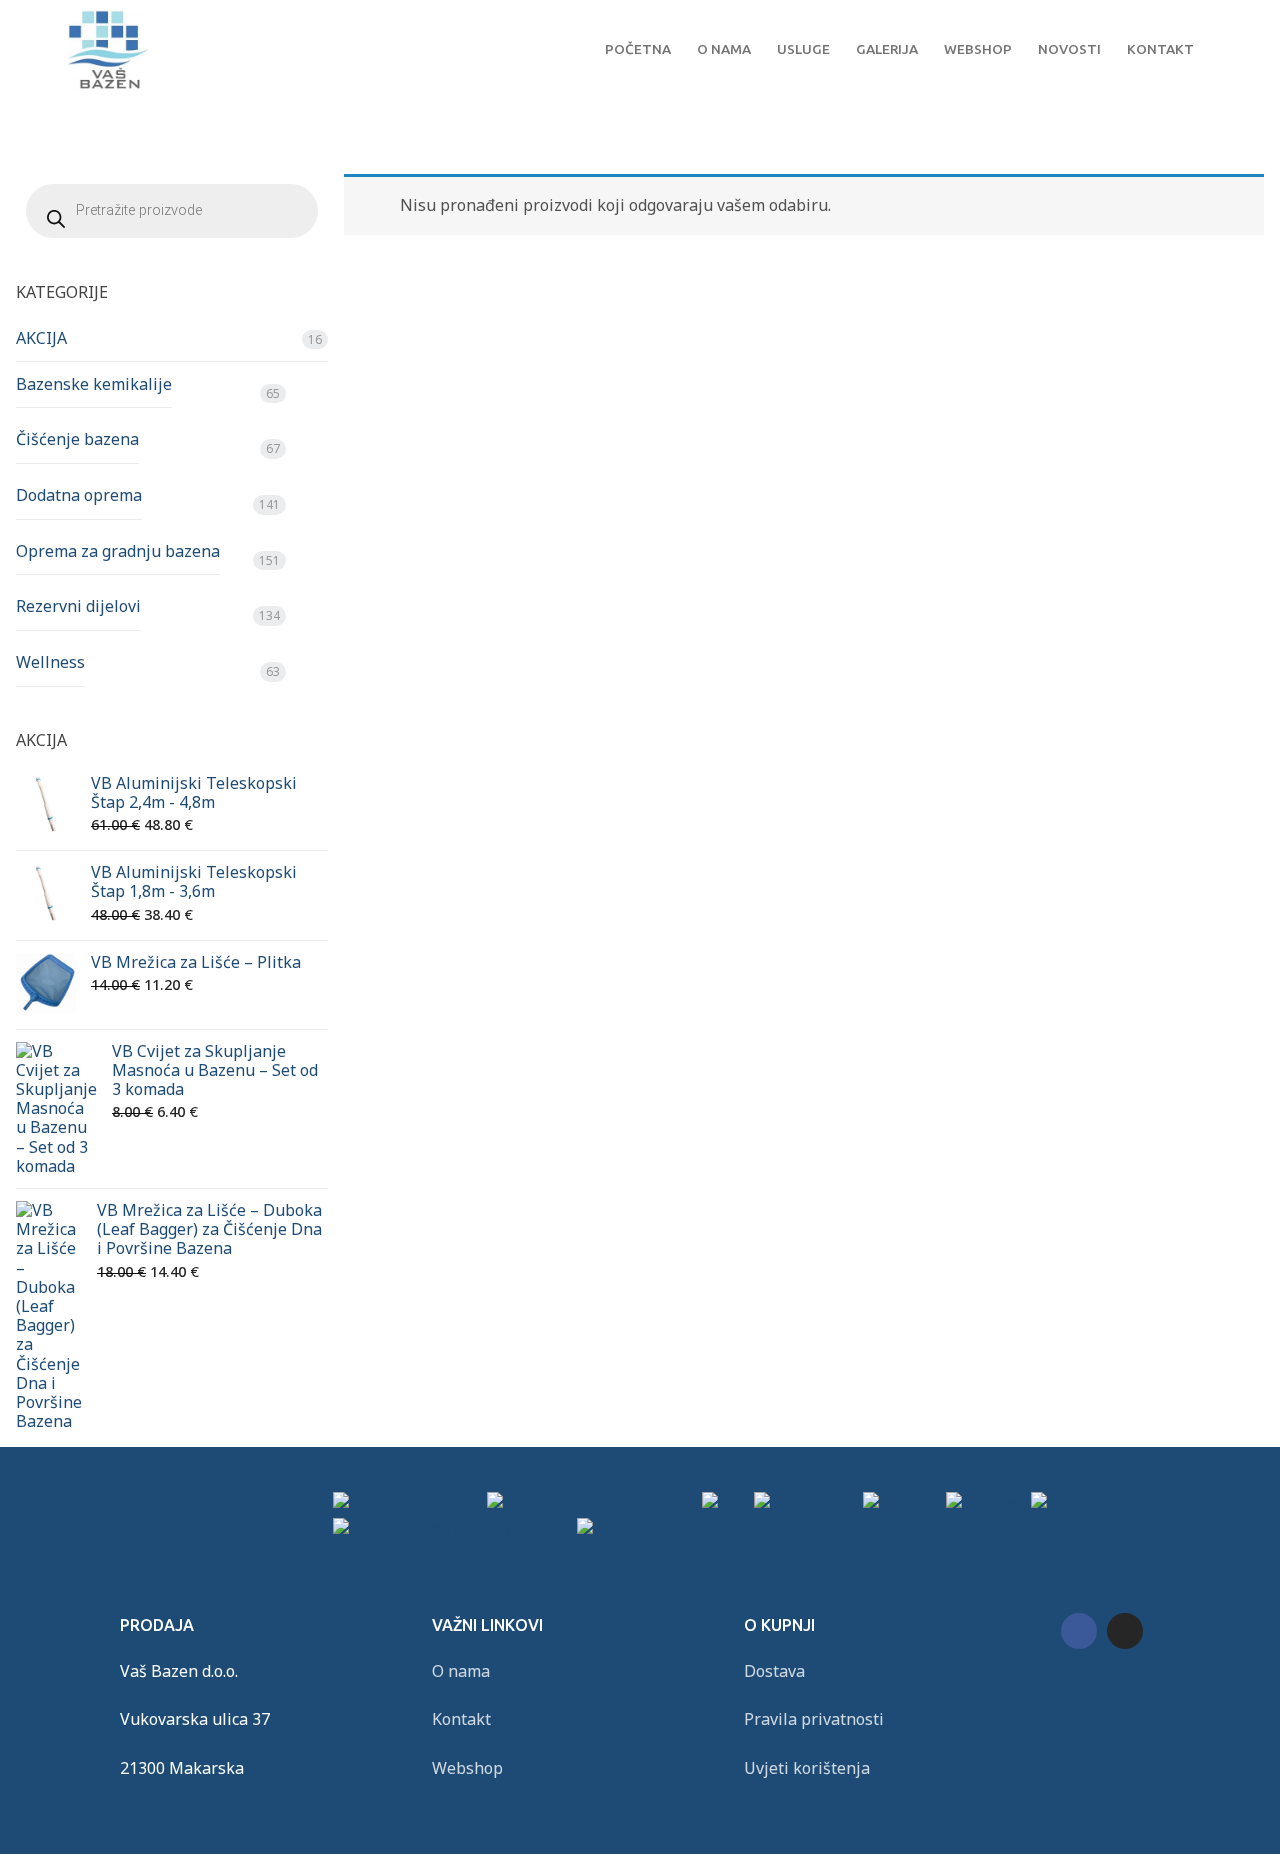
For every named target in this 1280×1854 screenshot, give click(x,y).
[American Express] (408, 1504)
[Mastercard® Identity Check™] (453, 1530)
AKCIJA (41, 338)
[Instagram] (1125, 1631)
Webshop (467, 1768)
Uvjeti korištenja (807, 1768)
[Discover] (986, 1504)
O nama (461, 1671)
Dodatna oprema (79, 495)
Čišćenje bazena (77, 439)
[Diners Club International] (592, 1504)
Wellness (50, 662)
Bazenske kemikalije (94, 384)
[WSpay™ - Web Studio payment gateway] (610, 1530)
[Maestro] (902, 1504)
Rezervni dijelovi (78, 606)
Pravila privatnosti (814, 1719)
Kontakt (461, 1719)
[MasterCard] (806, 1504)
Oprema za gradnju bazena (118, 551)
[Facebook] (1079, 1631)
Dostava (774, 1671)
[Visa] (726, 1504)
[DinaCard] (1074, 1504)
